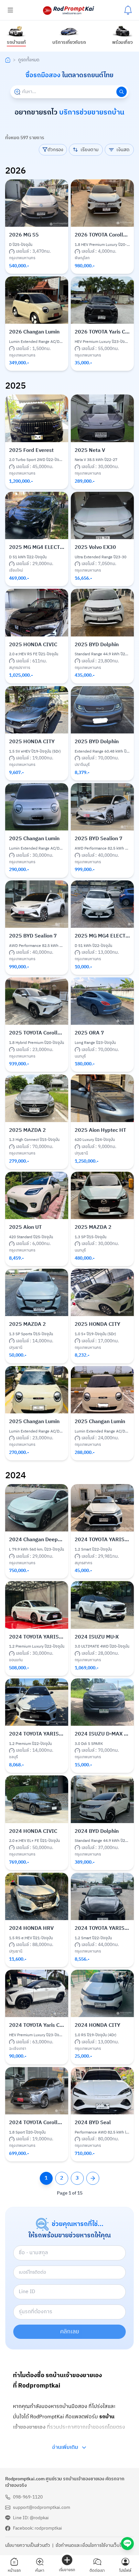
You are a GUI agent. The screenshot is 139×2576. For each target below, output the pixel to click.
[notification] (128, 10)
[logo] (69, 10)
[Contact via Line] (127, 2544)
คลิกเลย (70, 2332)
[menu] (10, 10)
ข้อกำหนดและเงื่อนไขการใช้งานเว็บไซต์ (91, 2546)
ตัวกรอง (55, 150)
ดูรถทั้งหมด (29, 60)
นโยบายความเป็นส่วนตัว (28, 2546)
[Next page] (93, 2178)
